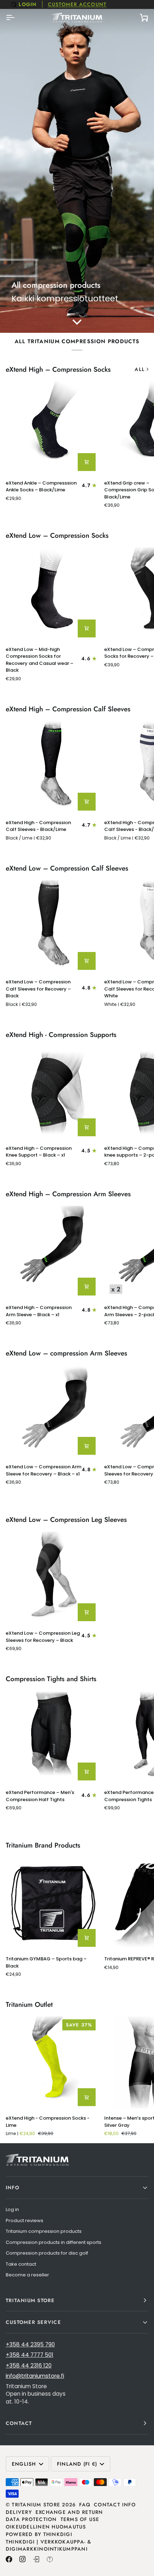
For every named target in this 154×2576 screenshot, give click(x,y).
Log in (12, 2209)
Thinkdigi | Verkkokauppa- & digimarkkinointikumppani (49, 2545)
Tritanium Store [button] (30, 2300)
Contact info (115, 2505)
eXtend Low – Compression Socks (57, 536)
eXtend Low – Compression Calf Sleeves (67, 868)
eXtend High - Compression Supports (61, 1035)
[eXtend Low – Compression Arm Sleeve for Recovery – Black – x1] (52, 1411)
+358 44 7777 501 (30, 2355)
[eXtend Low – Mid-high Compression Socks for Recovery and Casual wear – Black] (52, 594)
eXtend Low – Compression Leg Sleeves (66, 1520)
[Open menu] (16, 17)
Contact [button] (19, 2423)
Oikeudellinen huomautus (46, 2527)
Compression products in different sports (54, 2242)
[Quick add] (87, 462)
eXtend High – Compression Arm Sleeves (68, 1194)
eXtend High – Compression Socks (58, 370)
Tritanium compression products (44, 2231)
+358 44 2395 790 (30, 2344)
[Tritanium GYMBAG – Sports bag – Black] (52, 1903)
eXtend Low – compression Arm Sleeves (66, 1353)
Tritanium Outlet (29, 2005)
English (24, 2464)
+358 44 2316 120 (29, 2365)
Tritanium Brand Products (43, 1845)
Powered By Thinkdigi (39, 2534)
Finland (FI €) (77, 2464)
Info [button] (13, 2187)
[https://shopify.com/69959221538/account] (36, 2559)
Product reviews (25, 2221)
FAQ (85, 2505)
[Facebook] (9, 2559)
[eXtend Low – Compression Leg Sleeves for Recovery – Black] (52, 1578)
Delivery (19, 2512)
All (140, 369)
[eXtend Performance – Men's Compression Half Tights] (52, 1737)
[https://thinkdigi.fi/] (50, 2559)
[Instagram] (23, 2559)
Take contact (21, 2264)
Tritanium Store (36, 2505)
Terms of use (80, 2519)
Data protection (31, 2519)
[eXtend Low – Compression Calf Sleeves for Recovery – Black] (52, 926)
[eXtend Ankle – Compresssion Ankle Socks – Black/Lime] (52, 428)
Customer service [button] (33, 2322)
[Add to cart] (87, 1938)
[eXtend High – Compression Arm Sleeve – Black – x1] (52, 1252)
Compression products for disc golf (47, 2253)
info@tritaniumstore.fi (35, 2376)
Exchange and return (69, 2512)
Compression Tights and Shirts (51, 1679)
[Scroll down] (77, 322)
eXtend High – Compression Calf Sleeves (68, 709)
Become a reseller (27, 2275)
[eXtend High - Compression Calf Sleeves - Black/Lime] (52, 767)
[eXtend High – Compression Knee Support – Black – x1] (52, 1093)
